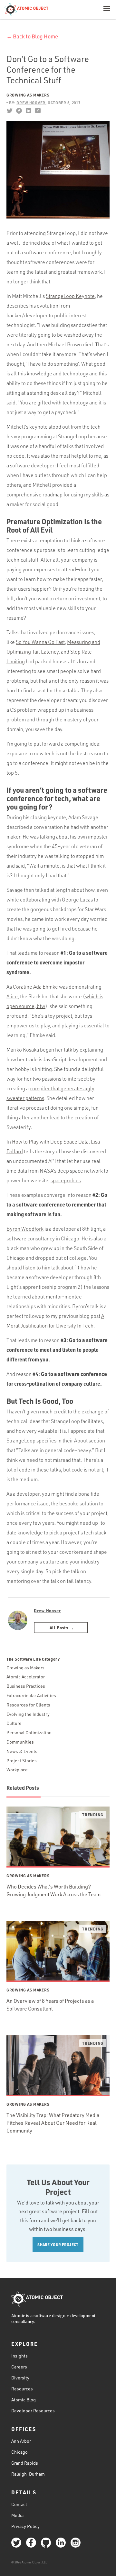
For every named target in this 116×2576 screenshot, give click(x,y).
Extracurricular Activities (31, 1695)
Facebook (19, 111)
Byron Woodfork (25, 1229)
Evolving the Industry (28, 1714)
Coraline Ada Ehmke (35, 987)
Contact (19, 2504)
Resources (22, 2389)
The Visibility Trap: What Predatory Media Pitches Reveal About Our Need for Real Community (53, 2123)
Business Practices (26, 1686)
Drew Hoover (47, 1610)
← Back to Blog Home (32, 36)
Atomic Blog (24, 2400)
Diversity (20, 2378)
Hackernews (38, 111)
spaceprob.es (66, 1180)
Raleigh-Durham (28, 2474)
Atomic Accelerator (26, 1677)
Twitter (10, 111)
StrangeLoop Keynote (70, 296)
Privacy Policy (25, 2526)
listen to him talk (41, 1268)
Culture (14, 1723)
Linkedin (28, 111)
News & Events (22, 1751)
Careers (19, 2367)
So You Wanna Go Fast (40, 642)
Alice (12, 996)
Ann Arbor (21, 2441)
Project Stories (22, 1761)
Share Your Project (58, 2245)
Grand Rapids (25, 2463)
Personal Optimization (29, 1732)
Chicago (19, 2452)
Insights (19, 2356)
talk (68, 1050)
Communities (20, 1742)
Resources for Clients (28, 1705)
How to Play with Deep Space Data (50, 1142)
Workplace (17, 1770)
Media (17, 2515)
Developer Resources (33, 2411)
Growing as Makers (28, 95)
